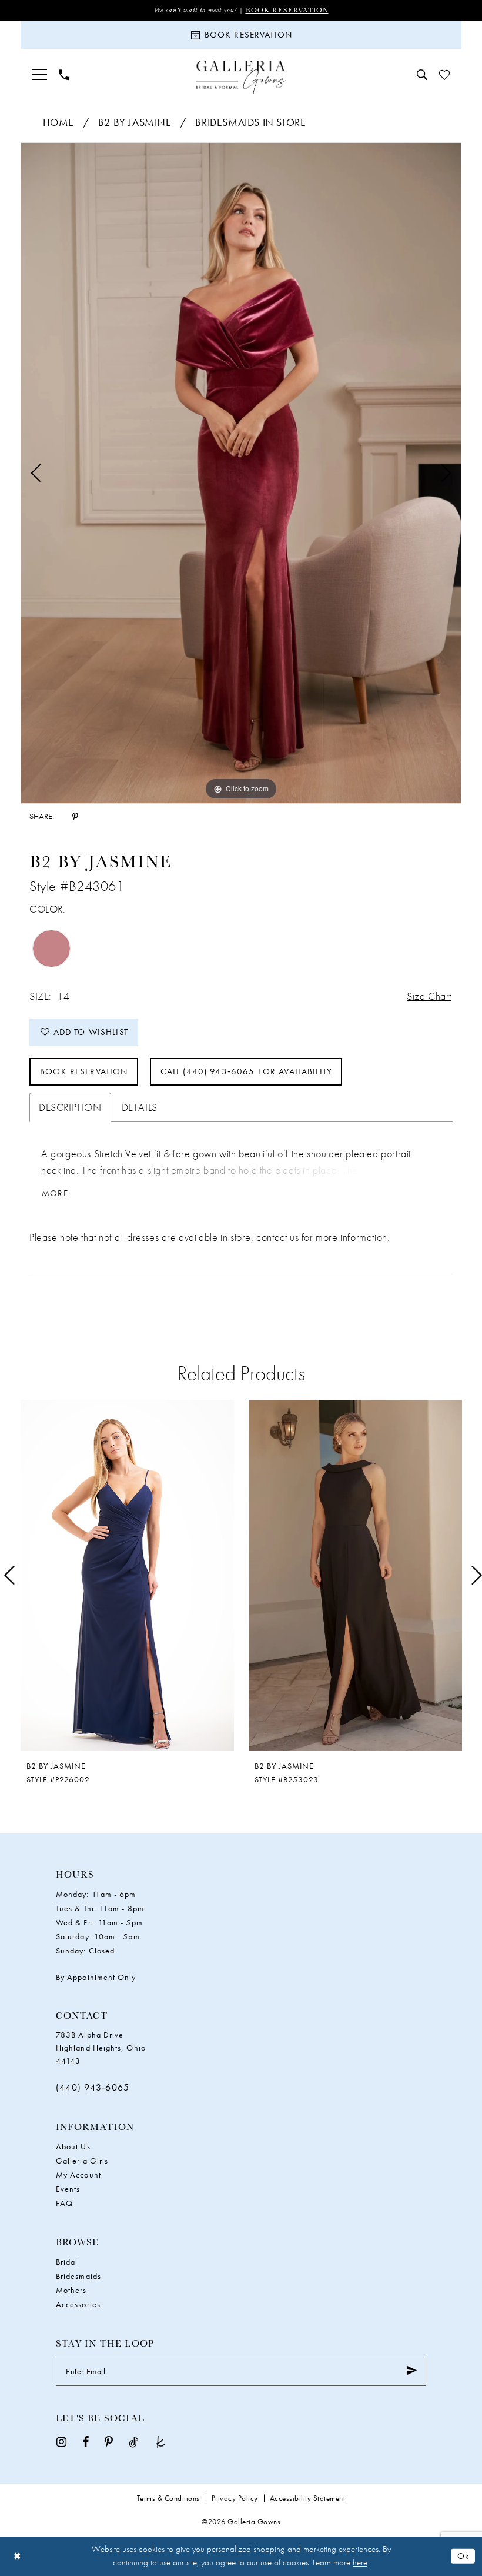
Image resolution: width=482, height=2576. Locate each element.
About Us (73, 2146)
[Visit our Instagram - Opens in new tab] (61, 2441)
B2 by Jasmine (135, 122)
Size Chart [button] (429, 996)
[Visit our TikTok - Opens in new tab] (134, 2441)
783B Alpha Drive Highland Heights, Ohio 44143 (101, 2048)
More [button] (55, 1194)
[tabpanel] (241, 473)
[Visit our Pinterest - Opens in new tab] (109, 2441)
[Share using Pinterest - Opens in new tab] (75, 816)
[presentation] (127, 1575)
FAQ (64, 2203)
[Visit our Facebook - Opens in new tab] (86, 2441)
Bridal (67, 2262)
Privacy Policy (235, 2498)
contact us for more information (322, 1237)
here (360, 2562)
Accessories (78, 2304)
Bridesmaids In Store (250, 122)
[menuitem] (40, 74)
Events (68, 2189)
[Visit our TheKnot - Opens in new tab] (160, 2441)
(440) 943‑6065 (93, 2087)
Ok (463, 2556)
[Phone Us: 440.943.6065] (64, 75)
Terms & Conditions (168, 2498)
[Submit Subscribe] (412, 2371)
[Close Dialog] (17, 2556)
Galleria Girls (82, 2161)
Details (140, 1107)
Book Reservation (287, 10)
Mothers (71, 2290)
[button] (40, 74)
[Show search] (422, 75)
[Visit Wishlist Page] (444, 75)
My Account (78, 2175)
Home (58, 122)
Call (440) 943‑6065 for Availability (246, 1071)
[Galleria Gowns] (241, 77)
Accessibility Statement (308, 2498)
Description (70, 1107)
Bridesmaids (78, 2276)
